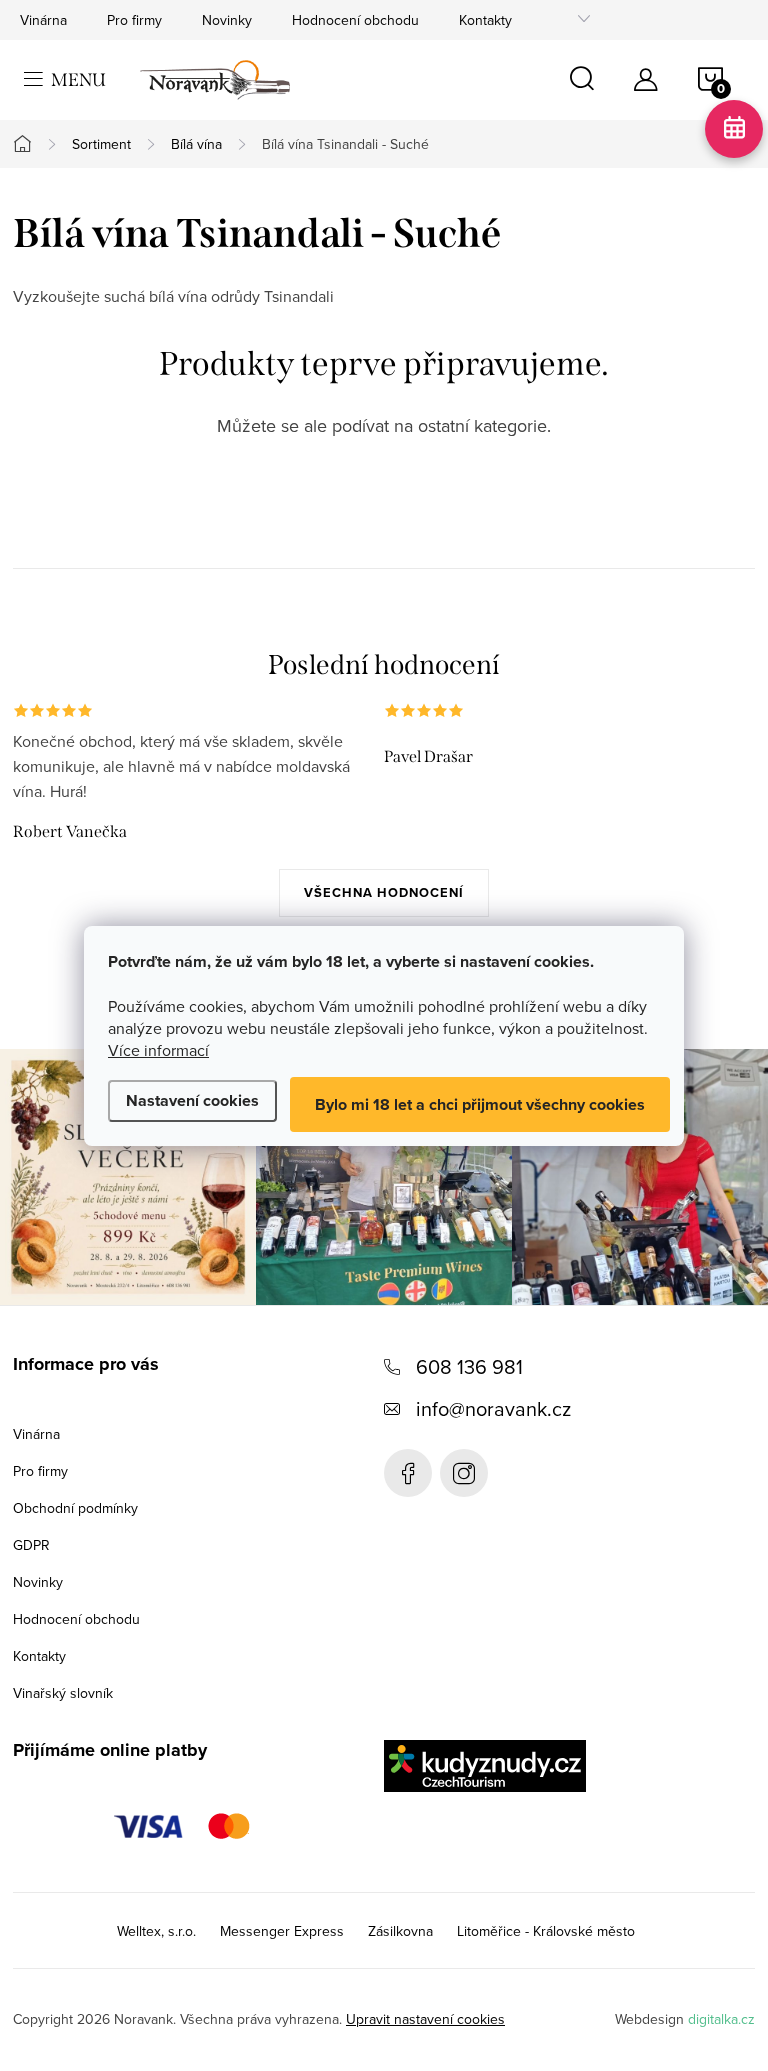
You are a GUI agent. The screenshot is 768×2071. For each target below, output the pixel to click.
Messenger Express (282, 1931)
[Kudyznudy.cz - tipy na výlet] (485, 1766)
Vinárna (43, 20)
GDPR (31, 1545)
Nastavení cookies (192, 1100)
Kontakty (485, 20)
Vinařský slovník (63, 1693)
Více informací (158, 1050)
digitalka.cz (721, 2019)
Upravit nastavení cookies (425, 2019)
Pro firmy (134, 20)
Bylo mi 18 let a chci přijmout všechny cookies (480, 1104)
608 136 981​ (469, 1366)
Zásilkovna (400, 1931)
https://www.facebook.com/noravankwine (408, 1473)
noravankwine (464, 1473)
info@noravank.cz (493, 1408)
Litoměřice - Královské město (546, 1931)
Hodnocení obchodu (355, 20)
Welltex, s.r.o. (156, 1931)
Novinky (227, 20)
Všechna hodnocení (384, 892)
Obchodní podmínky (75, 1508)
